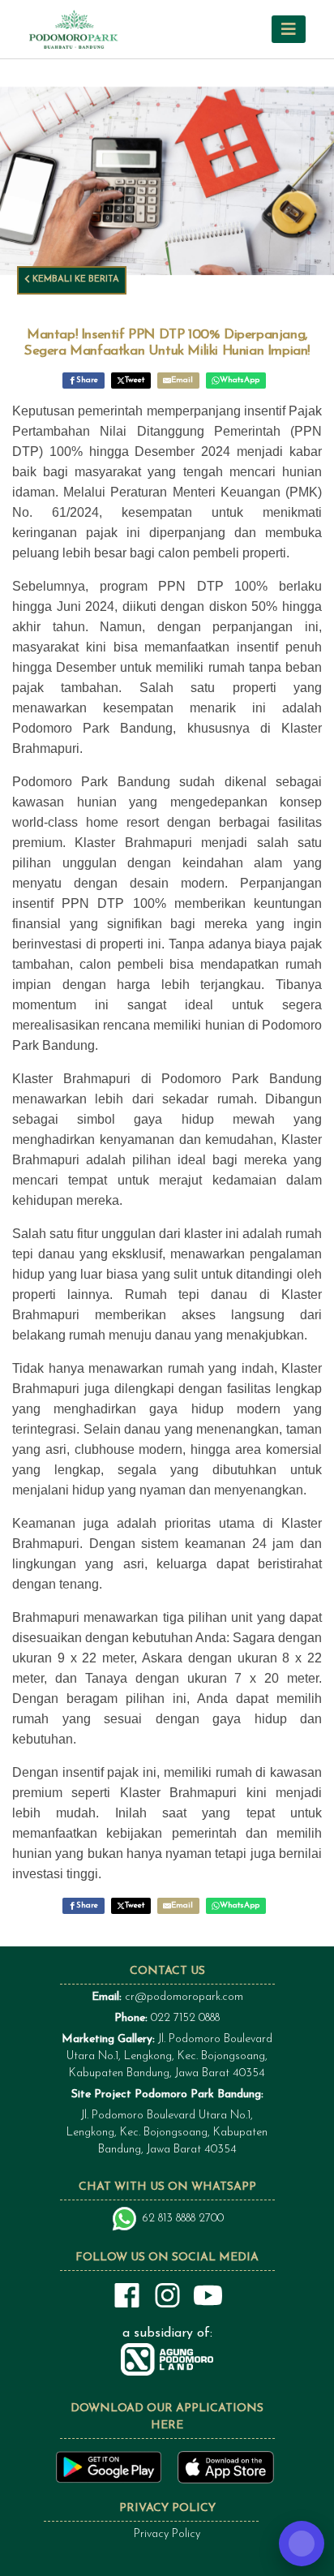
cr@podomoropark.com (184, 1997)
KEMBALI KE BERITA (75, 280)
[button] (289, 29)
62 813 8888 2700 (183, 2219)
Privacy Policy (167, 2534)
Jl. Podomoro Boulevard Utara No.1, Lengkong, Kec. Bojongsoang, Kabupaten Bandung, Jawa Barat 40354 (167, 2056)
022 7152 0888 (185, 2018)
